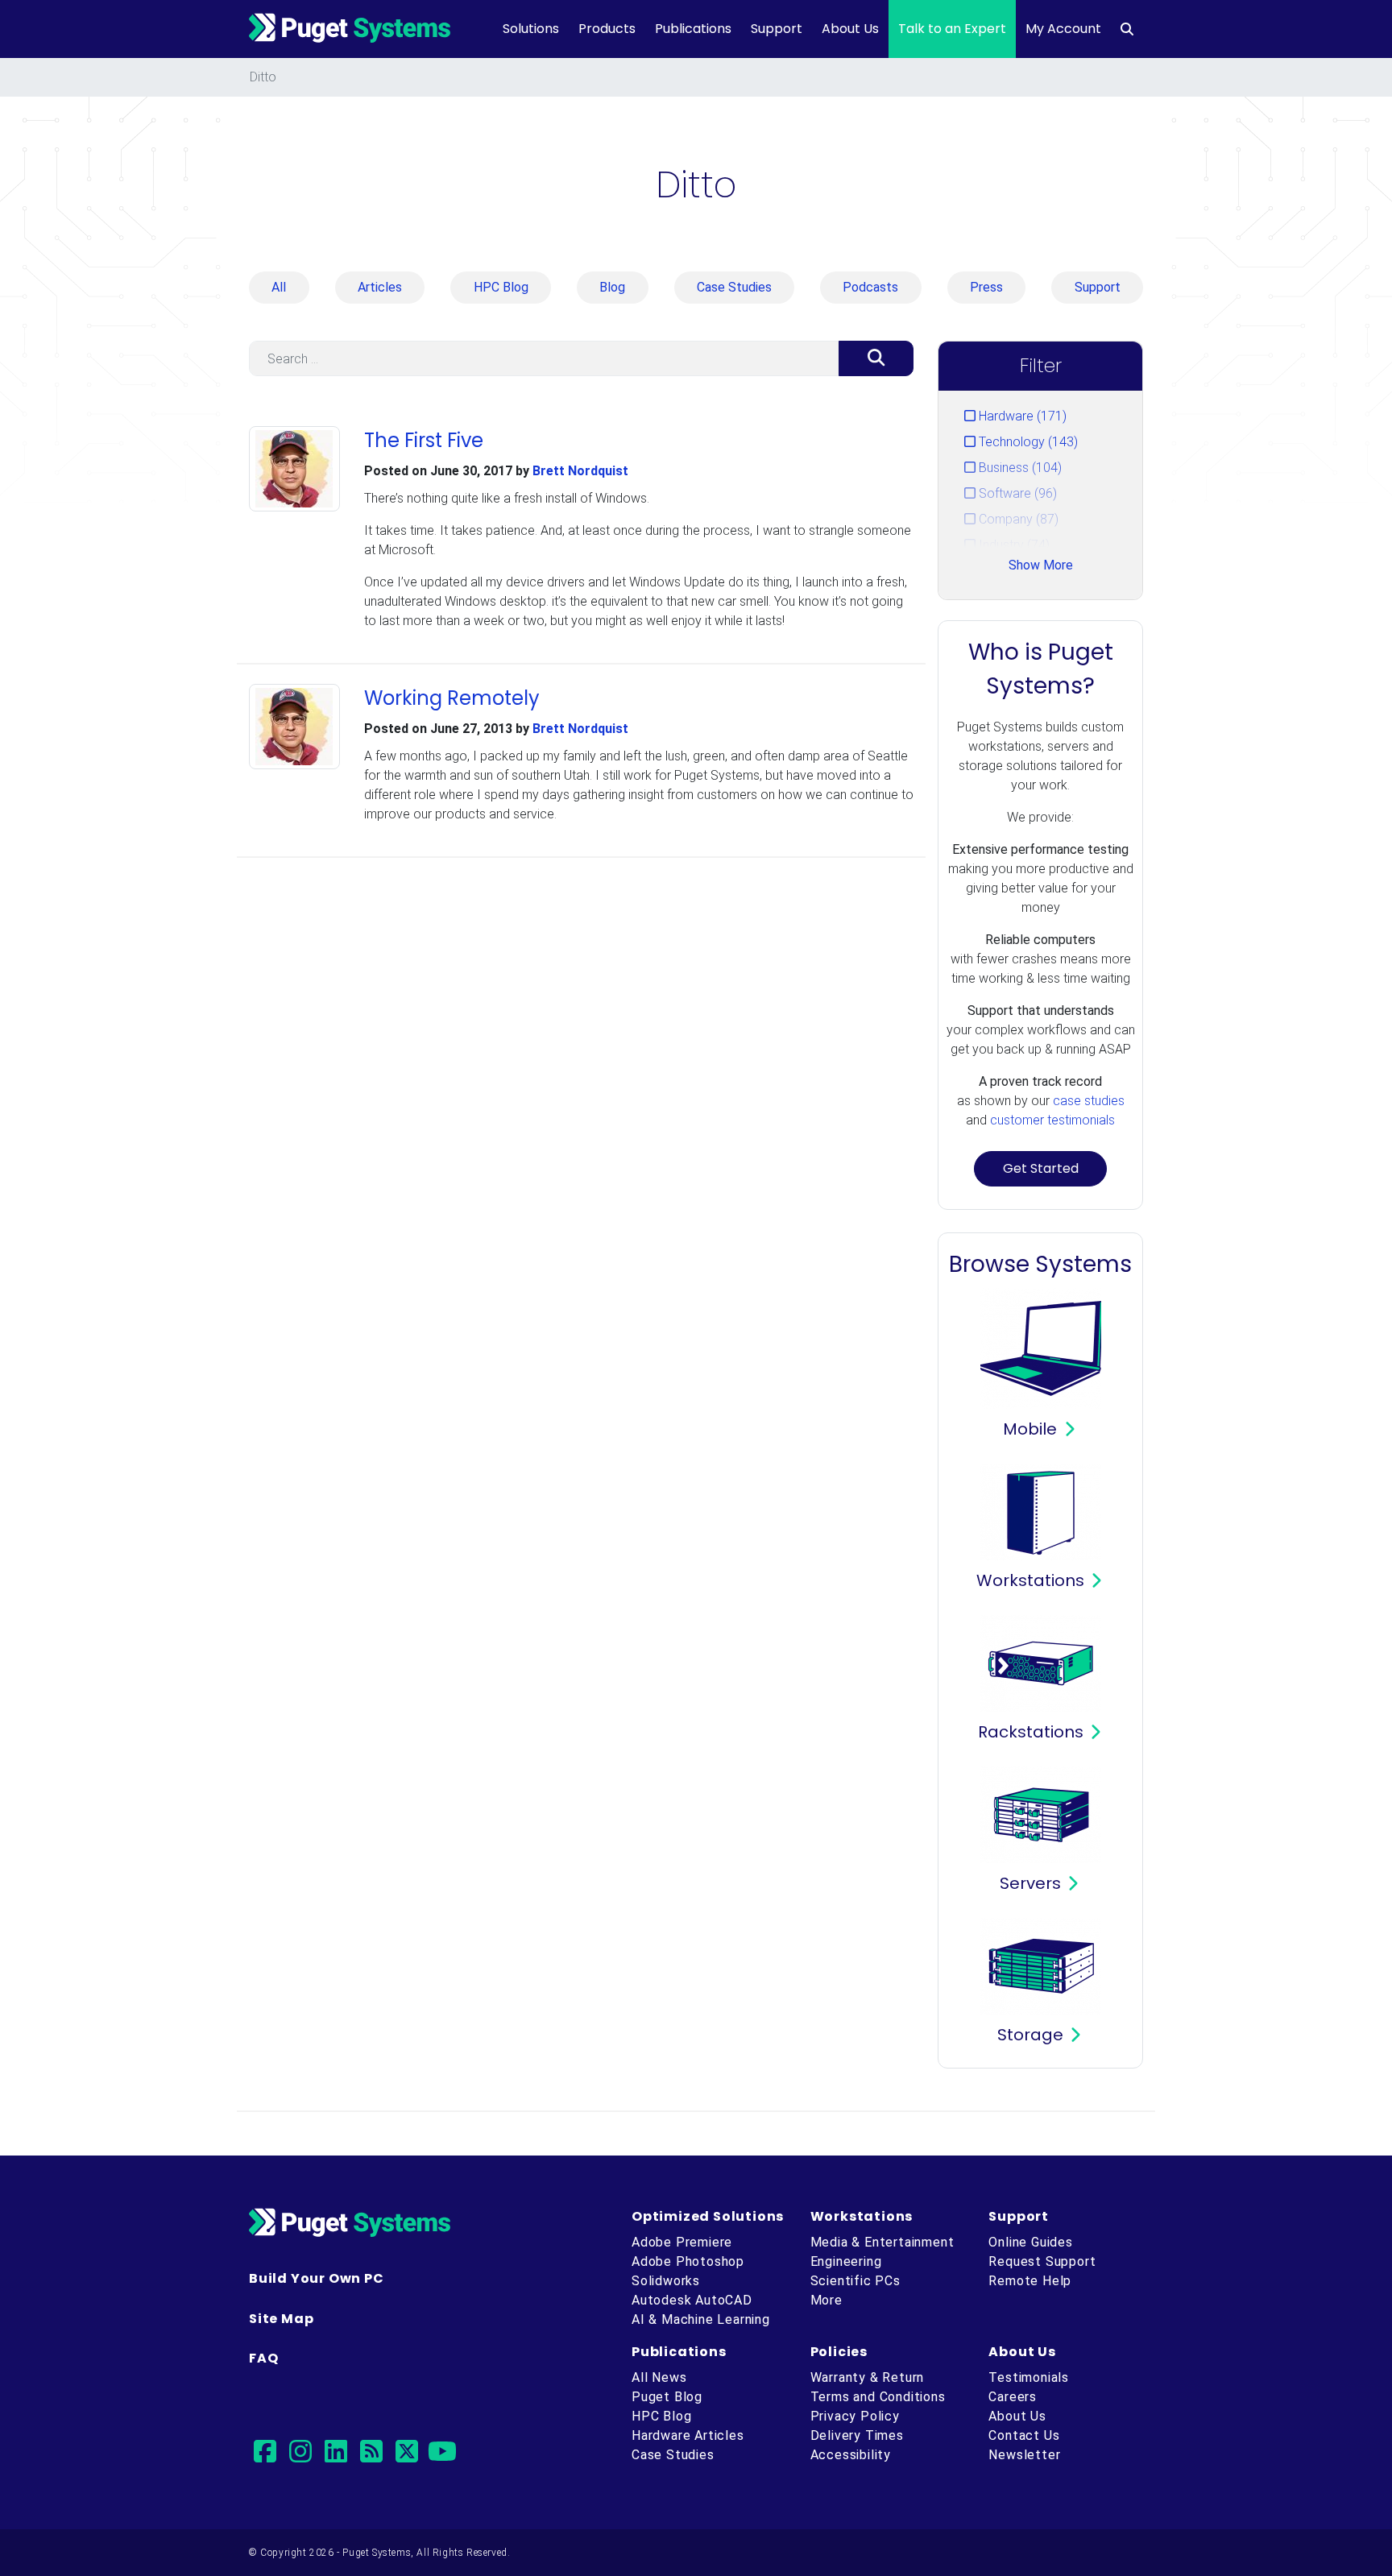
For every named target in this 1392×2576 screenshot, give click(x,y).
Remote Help (1030, 2281)
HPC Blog (501, 287)
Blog (612, 287)
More (826, 2300)
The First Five (424, 440)
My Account (1063, 29)
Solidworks (666, 2281)
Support (777, 29)
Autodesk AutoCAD (692, 2300)
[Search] (876, 358)
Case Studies (734, 287)
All (279, 287)
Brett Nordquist (580, 471)
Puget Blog (667, 2397)
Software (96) (1016, 493)
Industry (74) (1013, 545)
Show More (1041, 565)
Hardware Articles (688, 2435)
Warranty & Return (868, 2377)
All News (659, 2377)
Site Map (281, 2319)
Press (986, 287)
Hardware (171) (1021, 416)
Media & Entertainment (882, 2242)
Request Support (1042, 2261)
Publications (693, 29)
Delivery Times (857, 2435)
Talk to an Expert (952, 29)
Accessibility (851, 2455)
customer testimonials (1052, 1120)
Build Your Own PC (317, 2278)
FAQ (263, 2358)
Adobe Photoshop (688, 2261)
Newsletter (1024, 2455)
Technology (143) (1027, 442)
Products (607, 29)
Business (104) (1019, 468)
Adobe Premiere (682, 2242)
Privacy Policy (855, 2416)
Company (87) (1017, 519)
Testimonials (1029, 2377)
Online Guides (1030, 2242)
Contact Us (1024, 2435)
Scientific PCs (855, 2281)
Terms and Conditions (878, 2397)
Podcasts (870, 287)
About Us (850, 29)
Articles (380, 287)
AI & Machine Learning (701, 2319)
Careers (1013, 2397)
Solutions (531, 29)
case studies (1089, 1101)
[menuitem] (1127, 29)
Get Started (1041, 1168)
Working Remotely (452, 698)
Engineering (846, 2261)
